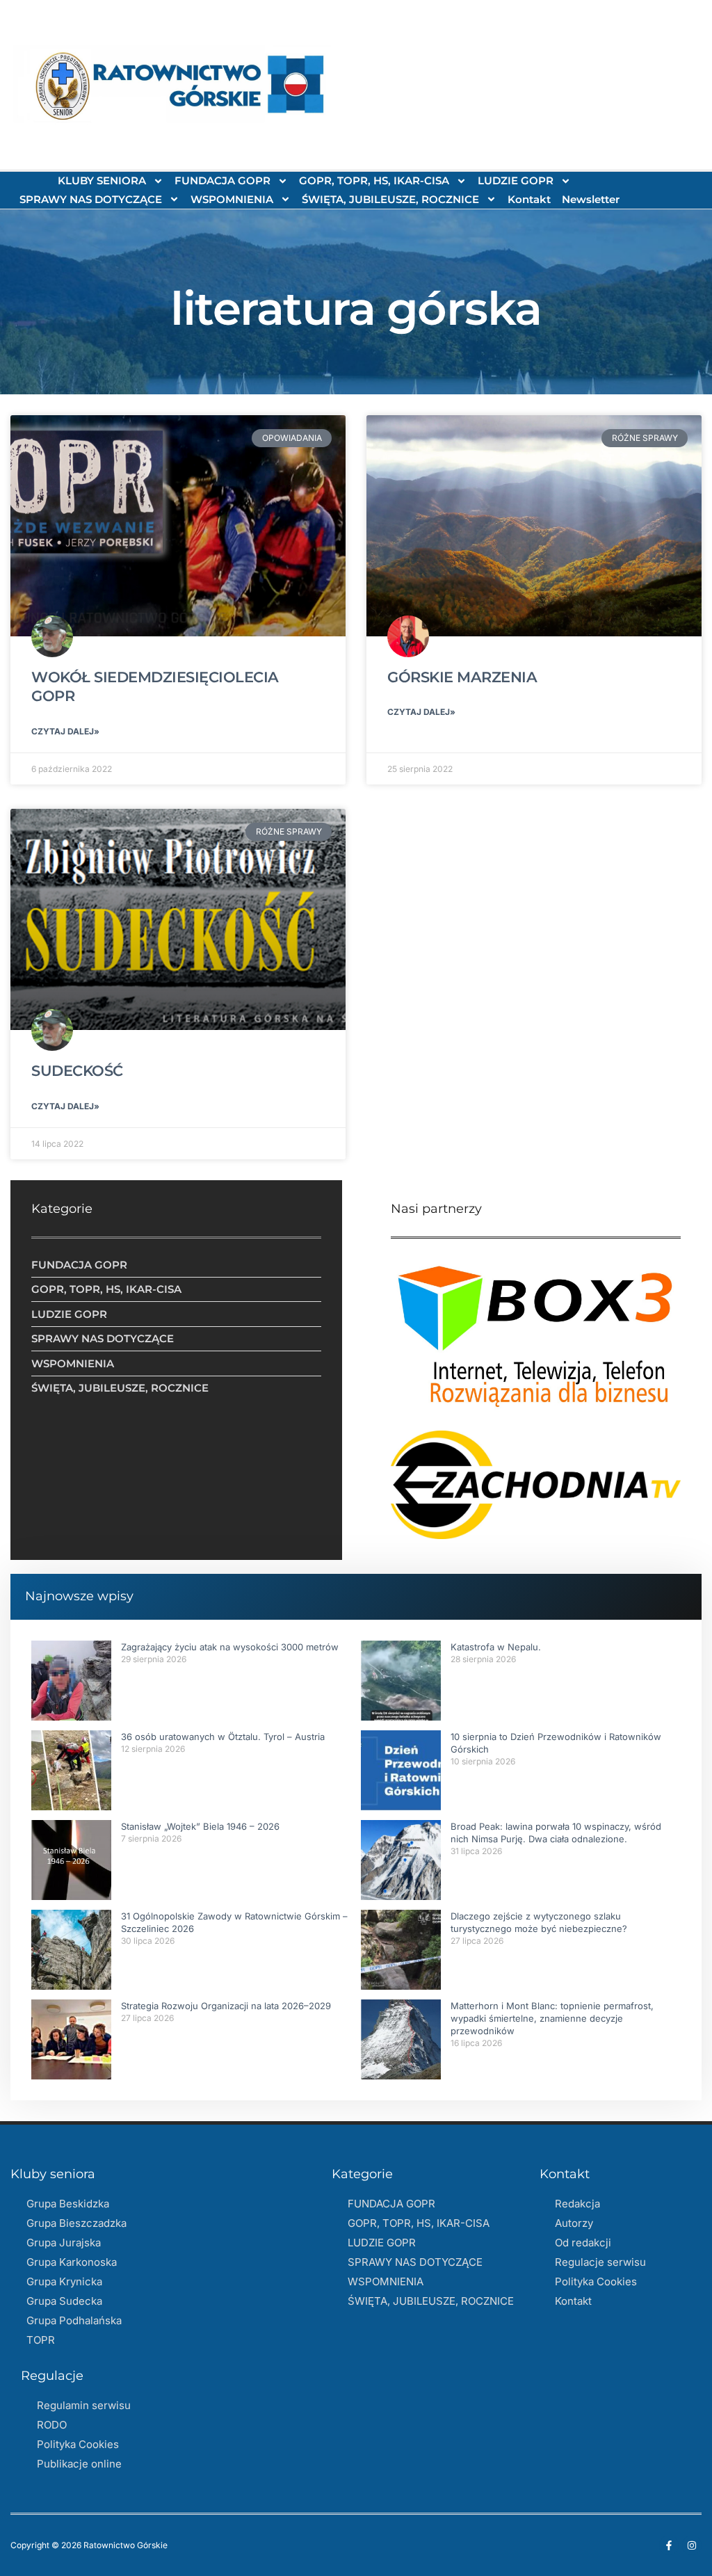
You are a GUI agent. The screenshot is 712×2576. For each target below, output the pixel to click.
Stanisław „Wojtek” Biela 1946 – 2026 (200, 1826)
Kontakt (529, 199)
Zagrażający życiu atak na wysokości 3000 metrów (230, 1647)
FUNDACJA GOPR (222, 180)
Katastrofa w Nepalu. (496, 1647)
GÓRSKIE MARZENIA (462, 677)
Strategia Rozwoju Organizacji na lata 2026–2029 (226, 2006)
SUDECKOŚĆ (77, 1071)
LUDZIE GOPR (516, 180)
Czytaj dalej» (65, 731)
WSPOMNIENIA (232, 199)
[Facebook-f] (669, 2545)
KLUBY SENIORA (102, 180)
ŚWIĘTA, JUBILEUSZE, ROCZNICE (390, 199)
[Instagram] (692, 2545)
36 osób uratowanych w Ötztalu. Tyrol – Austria (223, 1737)
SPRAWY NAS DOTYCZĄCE (91, 199)
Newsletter (591, 199)
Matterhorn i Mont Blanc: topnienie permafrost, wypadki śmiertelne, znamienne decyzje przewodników (552, 2018)
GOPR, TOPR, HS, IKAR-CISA (374, 180)
